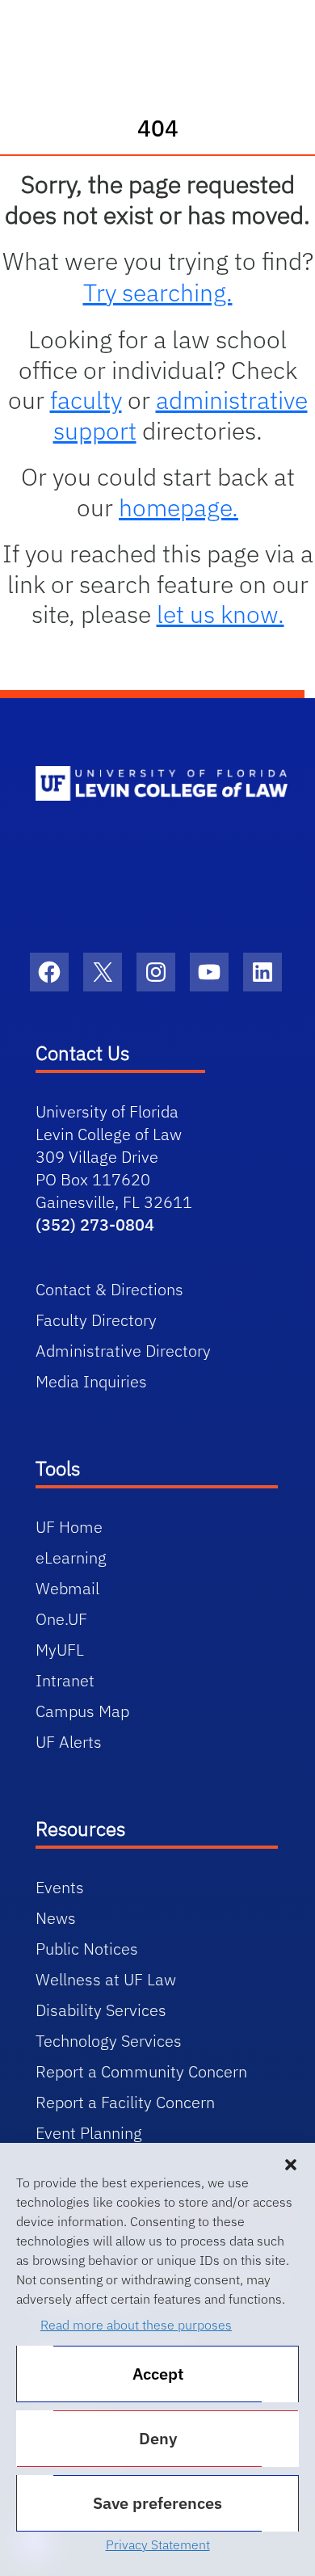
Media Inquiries (91, 1381)
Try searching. (158, 292)
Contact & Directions (109, 1289)
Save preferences (157, 2503)
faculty (86, 400)
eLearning (71, 1557)
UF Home (69, 1527)
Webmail (67, 1588)
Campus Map (82, 1711)
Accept (158, 2374)
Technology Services (109, 2041)
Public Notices (87, 1949)
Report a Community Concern (141, 2071)
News (56, 1918)
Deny (158, 2438)
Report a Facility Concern (125, 2102)
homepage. (178, 507)
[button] (291, 2163)
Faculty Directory (96, 1320)
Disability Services (101, 2010)
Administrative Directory (123, 1351)
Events (60, 1887)
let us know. (220, 614)
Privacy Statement (158, 2544)
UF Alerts (69, 1742)
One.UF (61, 1619)
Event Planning (89, 2133)
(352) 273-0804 (95, 1225)
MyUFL (60, 1650)
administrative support (181, 415)
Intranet (65, 1680)
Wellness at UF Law (106, 1979)
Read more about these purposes (136, 2325)
